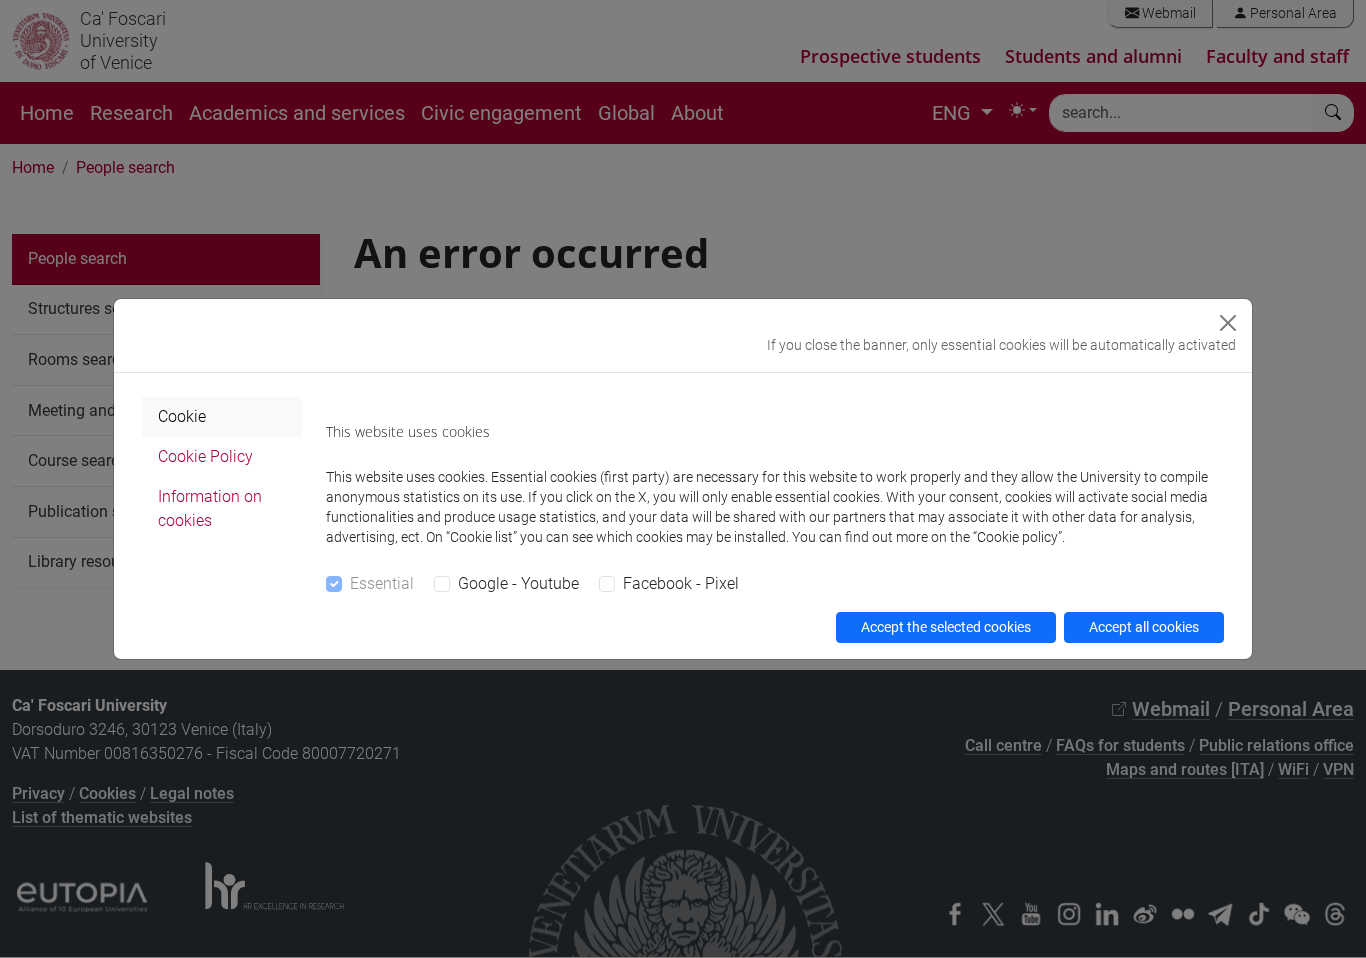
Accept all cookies (1144, 627)
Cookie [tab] (182, 416)
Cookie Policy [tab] (205, 456)
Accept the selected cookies (946, 627)
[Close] (1228, 323)
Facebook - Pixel (681, 583)
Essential (382, 583)
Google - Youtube (518, 583)
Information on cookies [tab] (210, 508)
